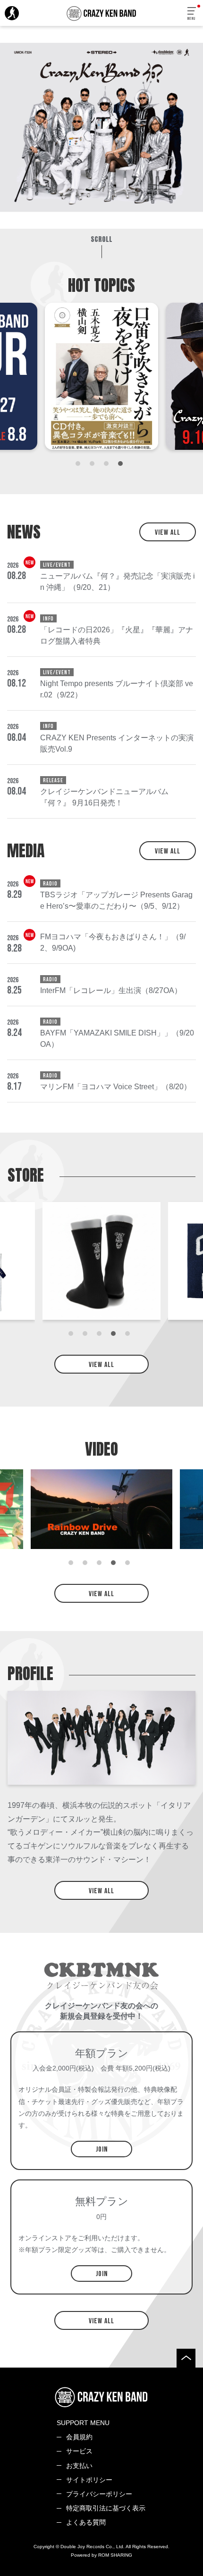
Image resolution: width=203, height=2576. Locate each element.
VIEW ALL (168, 533)
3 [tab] (109, 466)
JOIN (102, 2149)
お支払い (79, 2466)
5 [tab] (130, 1336)
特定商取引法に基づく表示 (106, 2508)
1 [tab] (80, 466)
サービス (79, 2451)
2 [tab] (94, 466)
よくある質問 (86, 2522)
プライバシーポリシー (99, 2494)
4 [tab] (123, 466)
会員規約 (79, 2437)
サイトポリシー (89, 2480)
